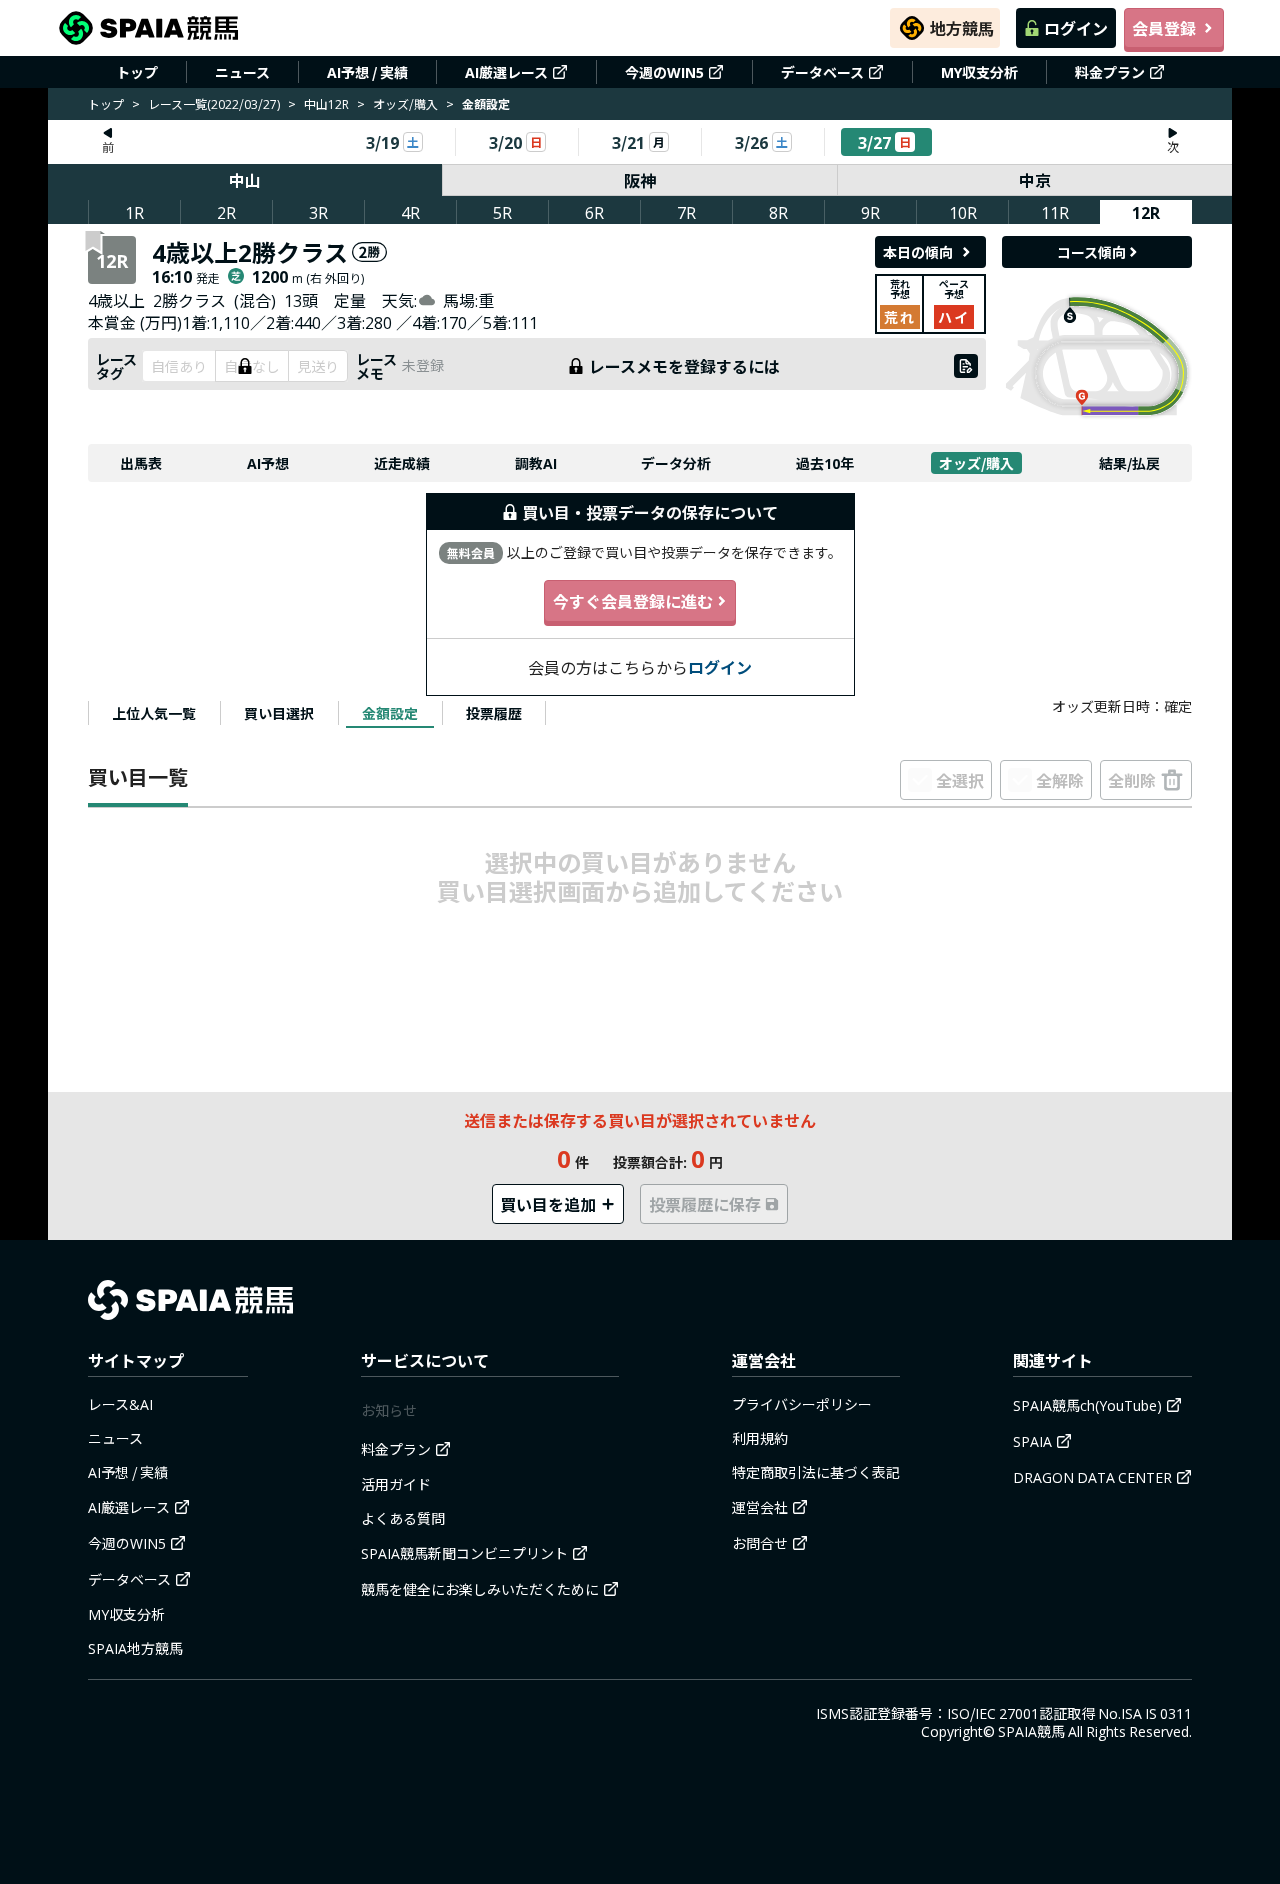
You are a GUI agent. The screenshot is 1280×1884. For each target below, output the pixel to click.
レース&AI (120, 1404)
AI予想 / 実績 (367, 72)
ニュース (242, 72)
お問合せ (760, 1543)
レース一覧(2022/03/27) (214, 103)
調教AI (536, 463)
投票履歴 (494, 713)
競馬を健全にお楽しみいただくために (480, 1589)
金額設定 (390, 713)
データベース (822, 72)
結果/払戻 (1129, 463)
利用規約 (760, 1438)
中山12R (326, 103)
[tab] (154, 713)
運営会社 (760, 1507)
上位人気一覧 (154, 713)
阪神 (640, 180)
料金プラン (1110, 72)
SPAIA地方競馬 (135, 1648)
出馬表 (141, 463)
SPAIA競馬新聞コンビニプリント (464, 1553)
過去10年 (825, 463)
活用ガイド (396, 1484)
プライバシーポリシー (802, 1404)
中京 (1035, 180)
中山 (245, 180)
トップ (137, 72)
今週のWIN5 (664, 72)
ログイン (1076, 28)
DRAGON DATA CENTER (1092, 1477)
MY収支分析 (979, 72)
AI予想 (268, 463)
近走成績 (402, 463)
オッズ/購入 (405, 103)
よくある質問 (403, 1518)
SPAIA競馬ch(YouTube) (1087, 1405)
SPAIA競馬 (1031, 1731)
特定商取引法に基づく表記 (816, 1472)
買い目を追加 (548, 1204)
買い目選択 (279, 713)
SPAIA (1032, 1441)
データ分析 (676, 463)
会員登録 (1164, 28)
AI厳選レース (506, 72)
